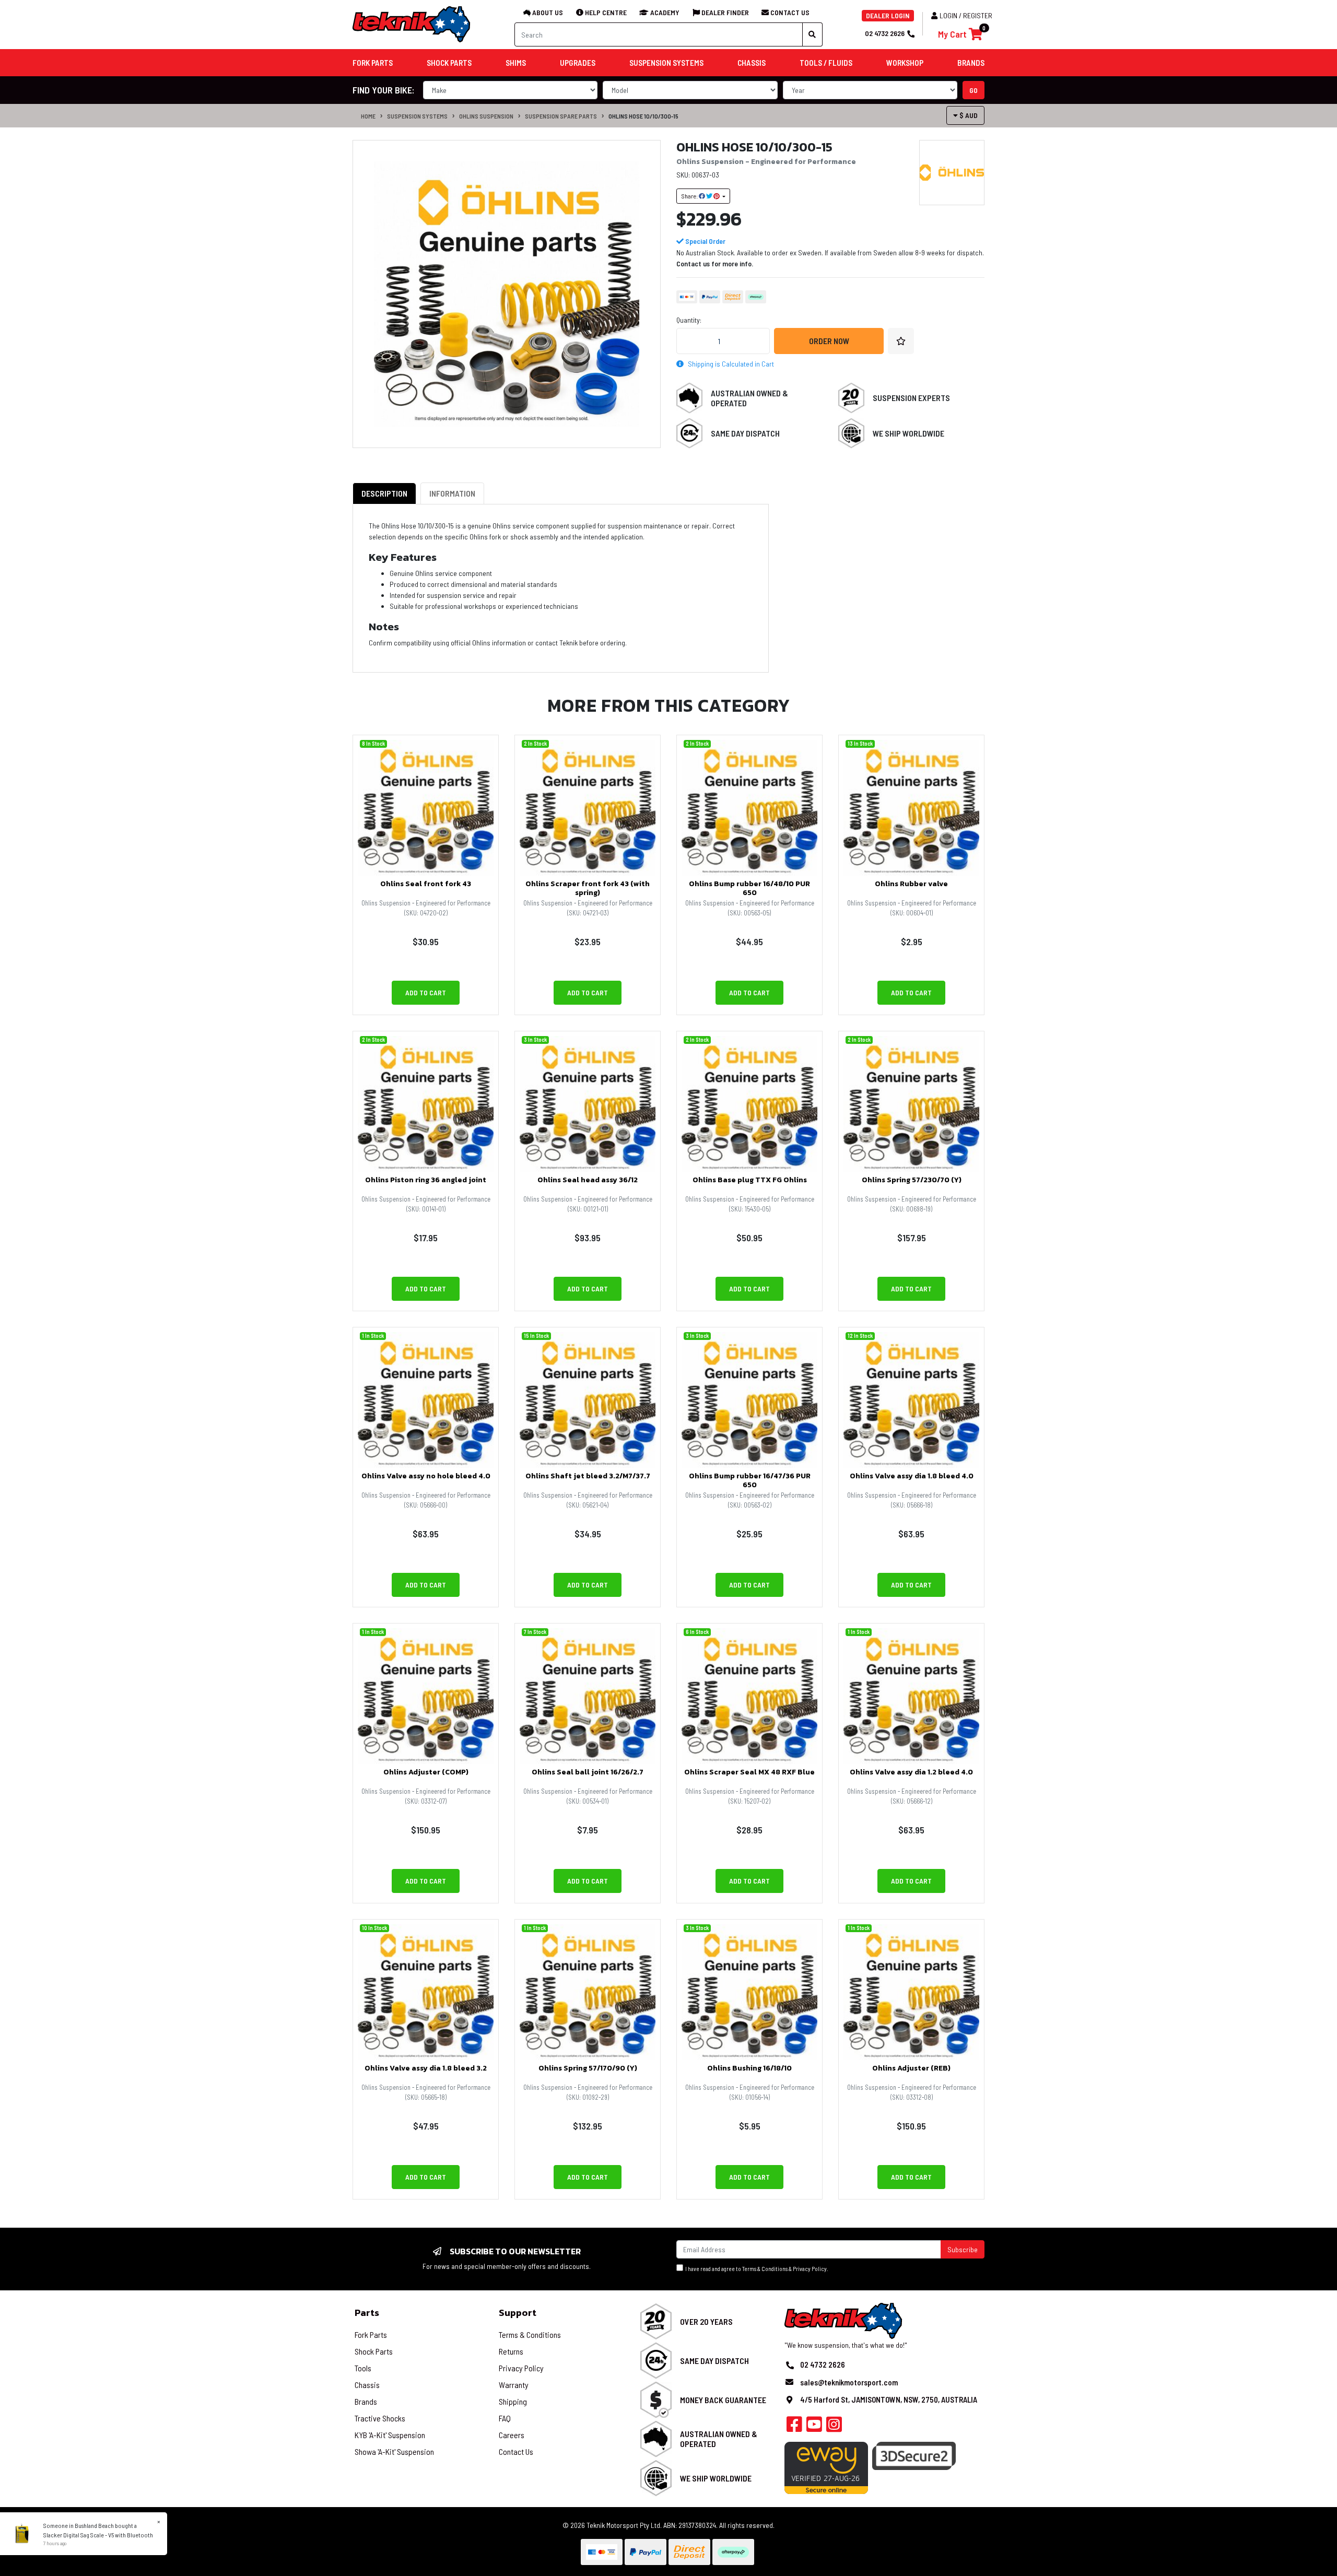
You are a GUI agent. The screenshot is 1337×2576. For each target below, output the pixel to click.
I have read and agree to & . (756, 2269)
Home (368, 116)
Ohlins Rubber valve (911, 884)
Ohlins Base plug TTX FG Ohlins (750, 1180)
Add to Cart (426, 992)
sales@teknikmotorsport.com (849, 2382)
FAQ (505, 2418)
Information (452, 493)
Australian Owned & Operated (749, 398)
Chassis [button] (752, 63)
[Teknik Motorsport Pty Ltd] (412, 24)
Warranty (514, 2385)
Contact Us (516, 2451)
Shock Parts (374, 2351)
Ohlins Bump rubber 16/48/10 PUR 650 (749, 888)
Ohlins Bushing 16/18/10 (749, 2068)
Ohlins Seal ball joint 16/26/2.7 (588, 1772)
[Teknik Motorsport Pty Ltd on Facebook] (794, 2427)
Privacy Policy (810, 2269)
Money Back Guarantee (723, 2400)
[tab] (384, 493)
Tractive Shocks (380, 2418)
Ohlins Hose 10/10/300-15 (643, 116)
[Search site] (812, 34)
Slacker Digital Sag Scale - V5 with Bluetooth (98, 2535)
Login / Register (966, 15)
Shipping (513, 2401)
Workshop (905, 63)
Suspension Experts (911, 398)
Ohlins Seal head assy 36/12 (588, 1180)
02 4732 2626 (885, 33)
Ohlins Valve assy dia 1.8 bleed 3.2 (426, 2068)
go (974, 90)
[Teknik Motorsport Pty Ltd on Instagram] (834, 2427)
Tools (363, 2368)
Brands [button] (971, 63)
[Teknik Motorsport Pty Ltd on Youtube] (814, 2427)
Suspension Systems (417, 116)
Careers (512, 2435)
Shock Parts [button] (449, 63)
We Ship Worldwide (908, 433)
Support (518, 2313)
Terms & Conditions (765, 2269)
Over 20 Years (706, 2321)
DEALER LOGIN (888, 15)
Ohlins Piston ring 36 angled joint (426, 1180)
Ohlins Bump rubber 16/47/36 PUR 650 (750, 1480)
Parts (367, 2313)
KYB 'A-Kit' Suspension (390, 2435)
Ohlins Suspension (486, 116)
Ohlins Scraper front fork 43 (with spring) (588, 888)
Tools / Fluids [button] (826, 63)
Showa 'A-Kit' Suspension (394, 2451)
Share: (690, 196)
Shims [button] (516, 63)
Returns (511, 2351)
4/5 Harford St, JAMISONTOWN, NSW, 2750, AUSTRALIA (889, 2399)
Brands (366, 2401)
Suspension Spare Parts (561, 116)
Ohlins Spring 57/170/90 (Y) (588, 2068)
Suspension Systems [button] (666, 63)
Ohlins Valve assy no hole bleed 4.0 (426, 1476)
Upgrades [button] (578, 63)
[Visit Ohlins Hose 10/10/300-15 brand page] (952, 173)
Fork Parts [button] (373, 63)
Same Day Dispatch (745, 433)
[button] (901, 341)
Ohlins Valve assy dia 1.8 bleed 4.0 (912, 1476)
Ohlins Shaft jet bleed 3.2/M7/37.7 (588, 1476)
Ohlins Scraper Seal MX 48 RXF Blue (749, 1772)
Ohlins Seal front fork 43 (426, 884)
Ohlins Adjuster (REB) (911, 2068)
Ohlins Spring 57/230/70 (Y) (912, 1180)
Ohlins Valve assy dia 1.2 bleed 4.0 (911, 1772)
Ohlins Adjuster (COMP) (426, 1772)
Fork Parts (371, 2334)
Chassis (367, 2385)
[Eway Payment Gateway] (826, 2467)
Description (384, 493)
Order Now (829, 341)
